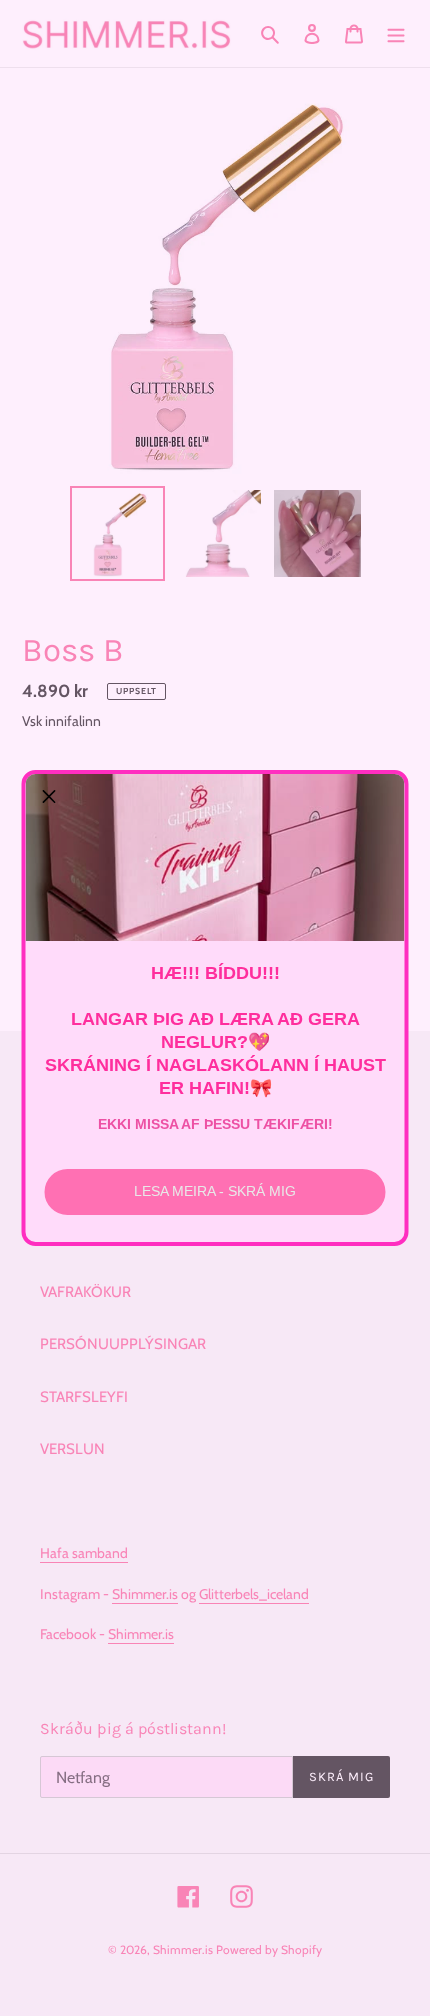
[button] (49, 797)
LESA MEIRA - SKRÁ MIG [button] (215, 1191)
